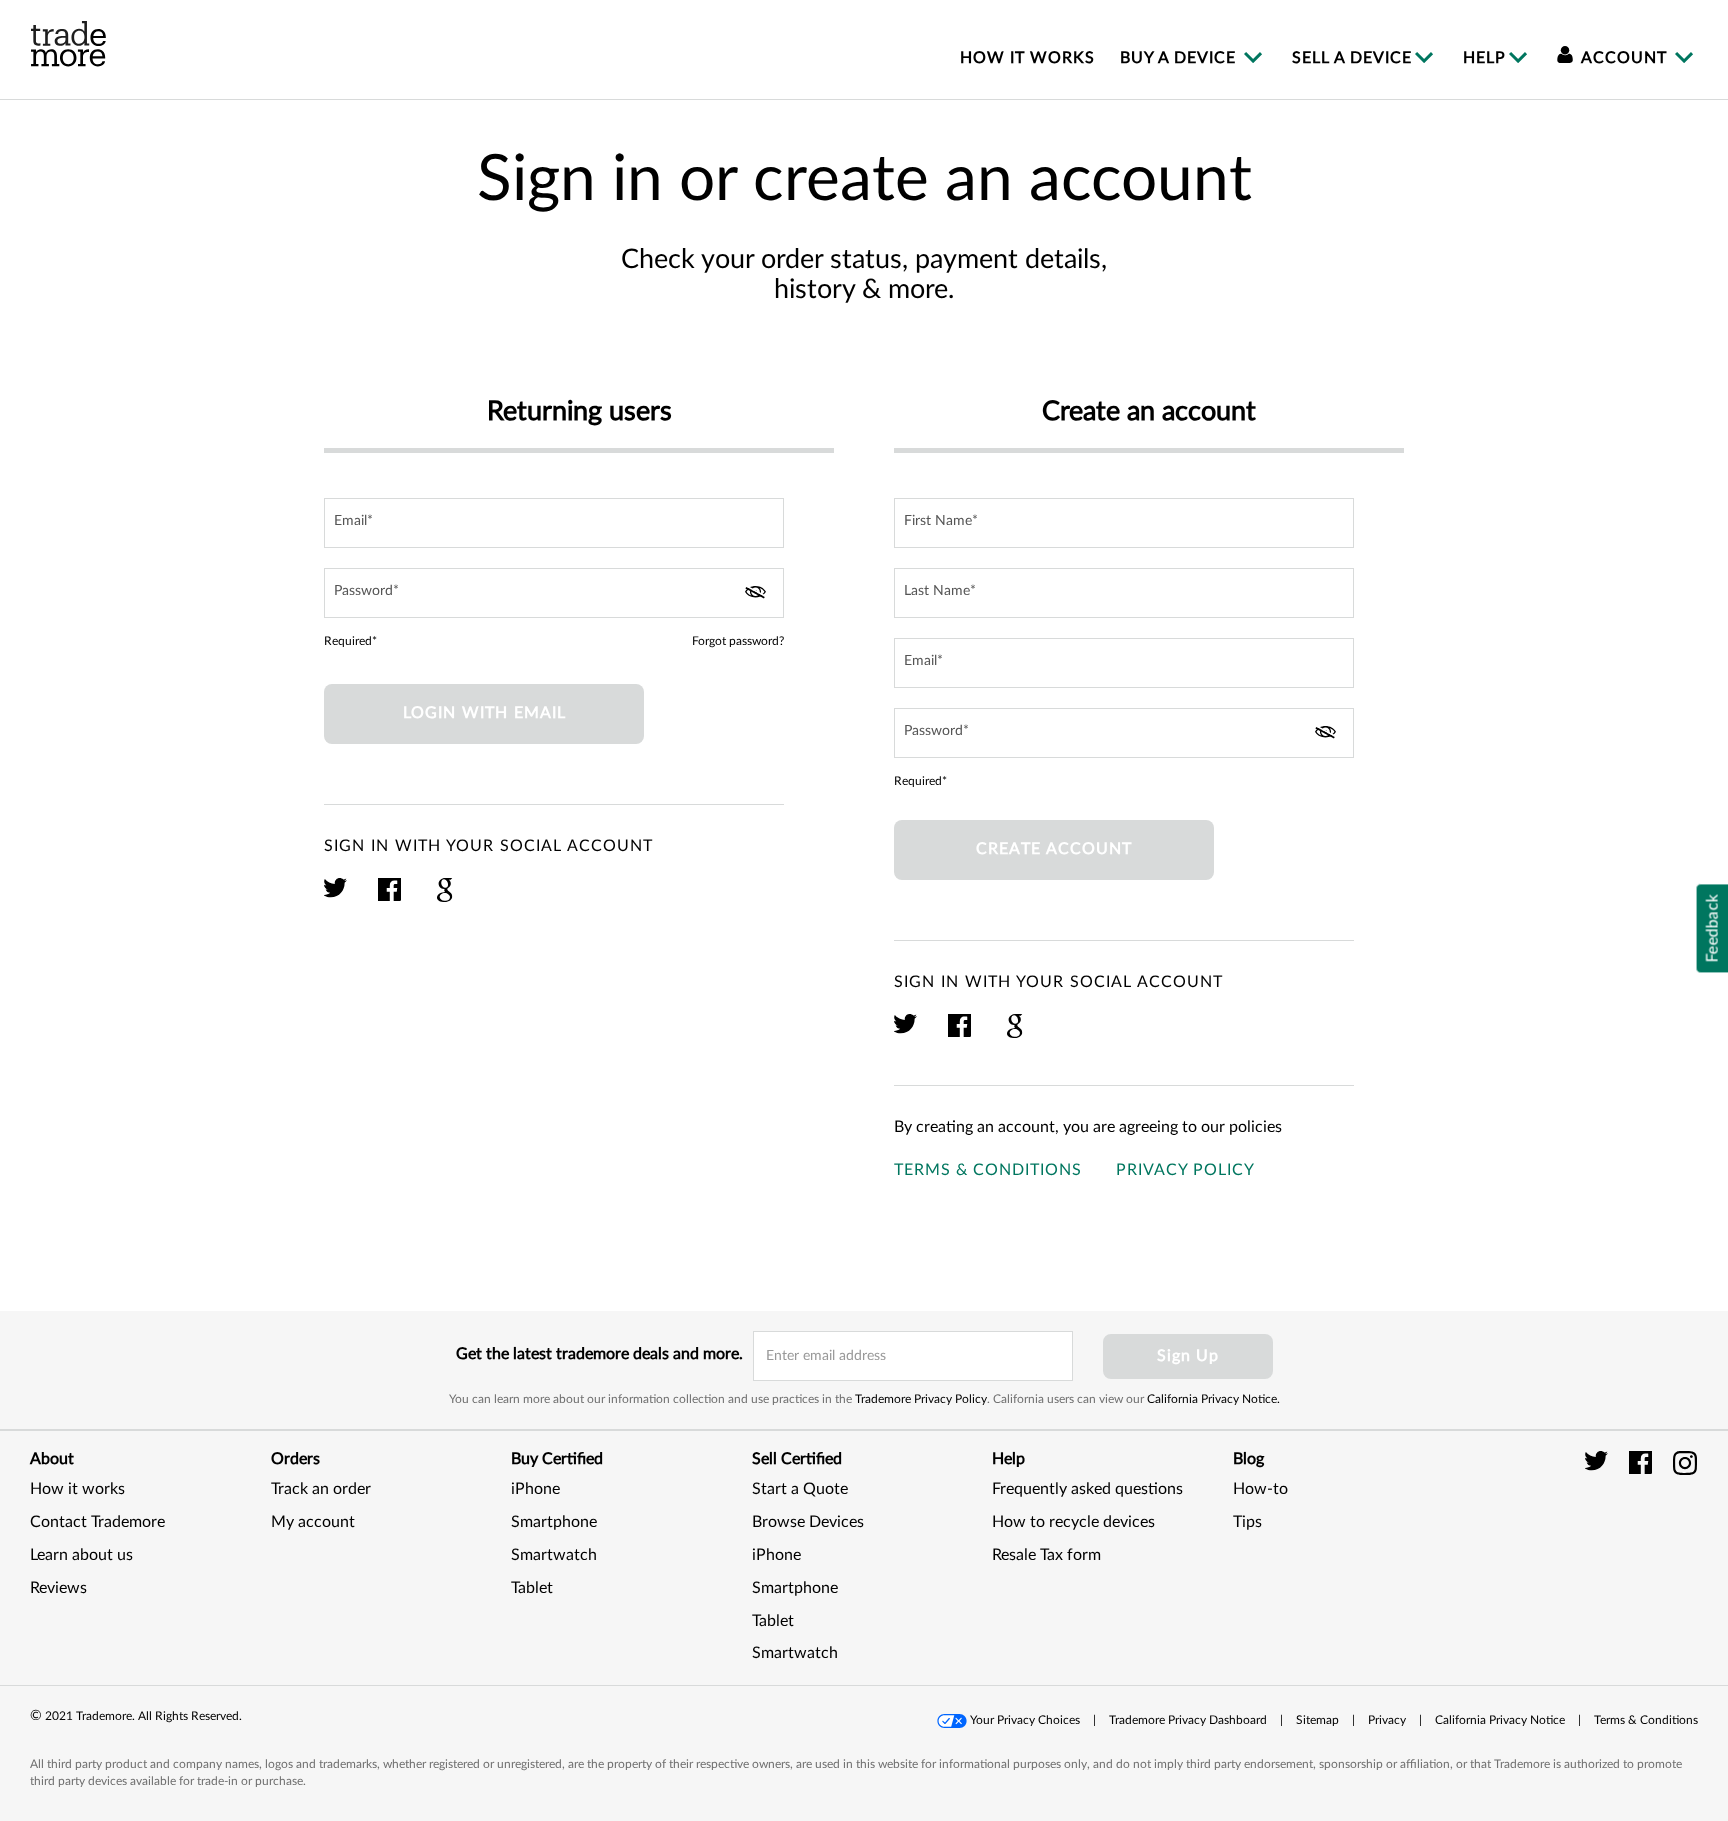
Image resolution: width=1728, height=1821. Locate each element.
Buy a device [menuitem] (1180, 58)
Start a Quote (800, 1489)
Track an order (321, 1489)
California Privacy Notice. (1213, 1399)
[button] (1648, 1544)
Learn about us (81, 1555)
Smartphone (554, 1522)
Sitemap (1317, 1720)
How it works (77, 1489)
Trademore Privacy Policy (921, 1399)
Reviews (58, 1588)
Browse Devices (808, 1522)
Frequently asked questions (1087, 1489)
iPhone (535, 1489)
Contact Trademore (97, 1522)
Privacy (1387, 1720)
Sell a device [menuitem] (1352, 58)
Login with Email (484, 713)
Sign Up (1188, 1356)
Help (1484, 58)
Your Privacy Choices (1025, 1720)
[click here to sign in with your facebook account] (390, 899)
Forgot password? (738, 641)
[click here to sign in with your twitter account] (336, 899)
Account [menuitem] (1624, 58)
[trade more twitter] (1599, 1462)
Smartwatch (554, 1555)
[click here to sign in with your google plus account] (444, 899)
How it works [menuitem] (1027, 58)
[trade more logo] (68, 44)
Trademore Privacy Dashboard (1188, 1720)
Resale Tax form (1046, 1555)
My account (313, 1522)
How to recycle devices (1073, 1522)
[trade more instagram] (1685, 1462)
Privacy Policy (1185, 1170)
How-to (1260, 1489)
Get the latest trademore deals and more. (599, 1354)
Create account (1054, 849)
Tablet (532, 1588)
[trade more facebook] (1643, 1462)
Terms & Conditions (988, 1170)
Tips (1247, 1522)
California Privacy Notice (1500, 1720)
